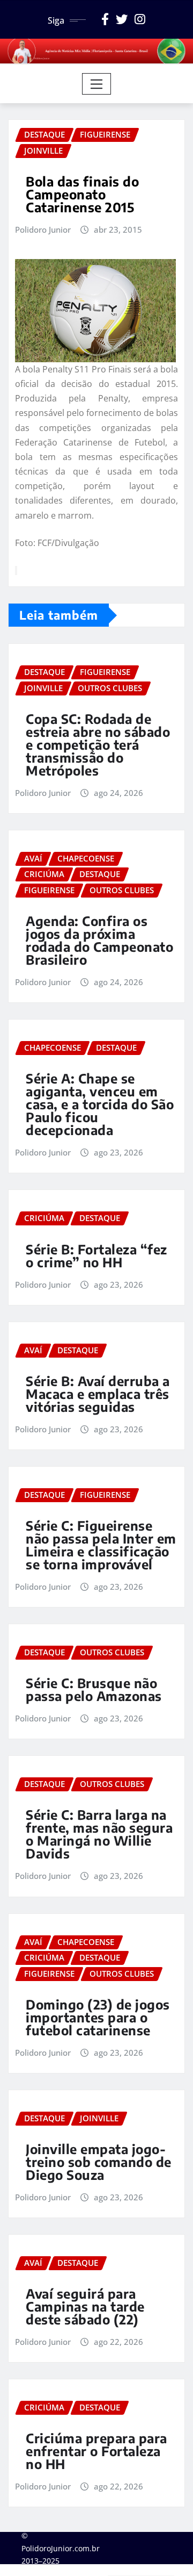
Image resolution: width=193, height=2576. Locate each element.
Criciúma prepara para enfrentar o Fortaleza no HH (96, 2451)
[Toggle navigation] (97, 84)
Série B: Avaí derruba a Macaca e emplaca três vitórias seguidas (98, 1394)
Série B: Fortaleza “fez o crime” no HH (96, 1255)
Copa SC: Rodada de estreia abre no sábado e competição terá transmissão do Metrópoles (98, 744)
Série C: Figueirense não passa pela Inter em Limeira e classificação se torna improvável (101, 1545)
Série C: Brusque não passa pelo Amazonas (94, 1689)
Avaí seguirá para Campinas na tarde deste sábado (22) (85, 2306)
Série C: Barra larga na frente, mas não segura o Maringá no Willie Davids (99, 1834)
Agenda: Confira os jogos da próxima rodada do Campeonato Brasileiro (99, 940)
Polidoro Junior (43, 229)
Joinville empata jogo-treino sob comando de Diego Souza (99, 2162)
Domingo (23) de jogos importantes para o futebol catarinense (98, 2017)
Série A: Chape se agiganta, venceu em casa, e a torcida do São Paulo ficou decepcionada (100, 1104)
